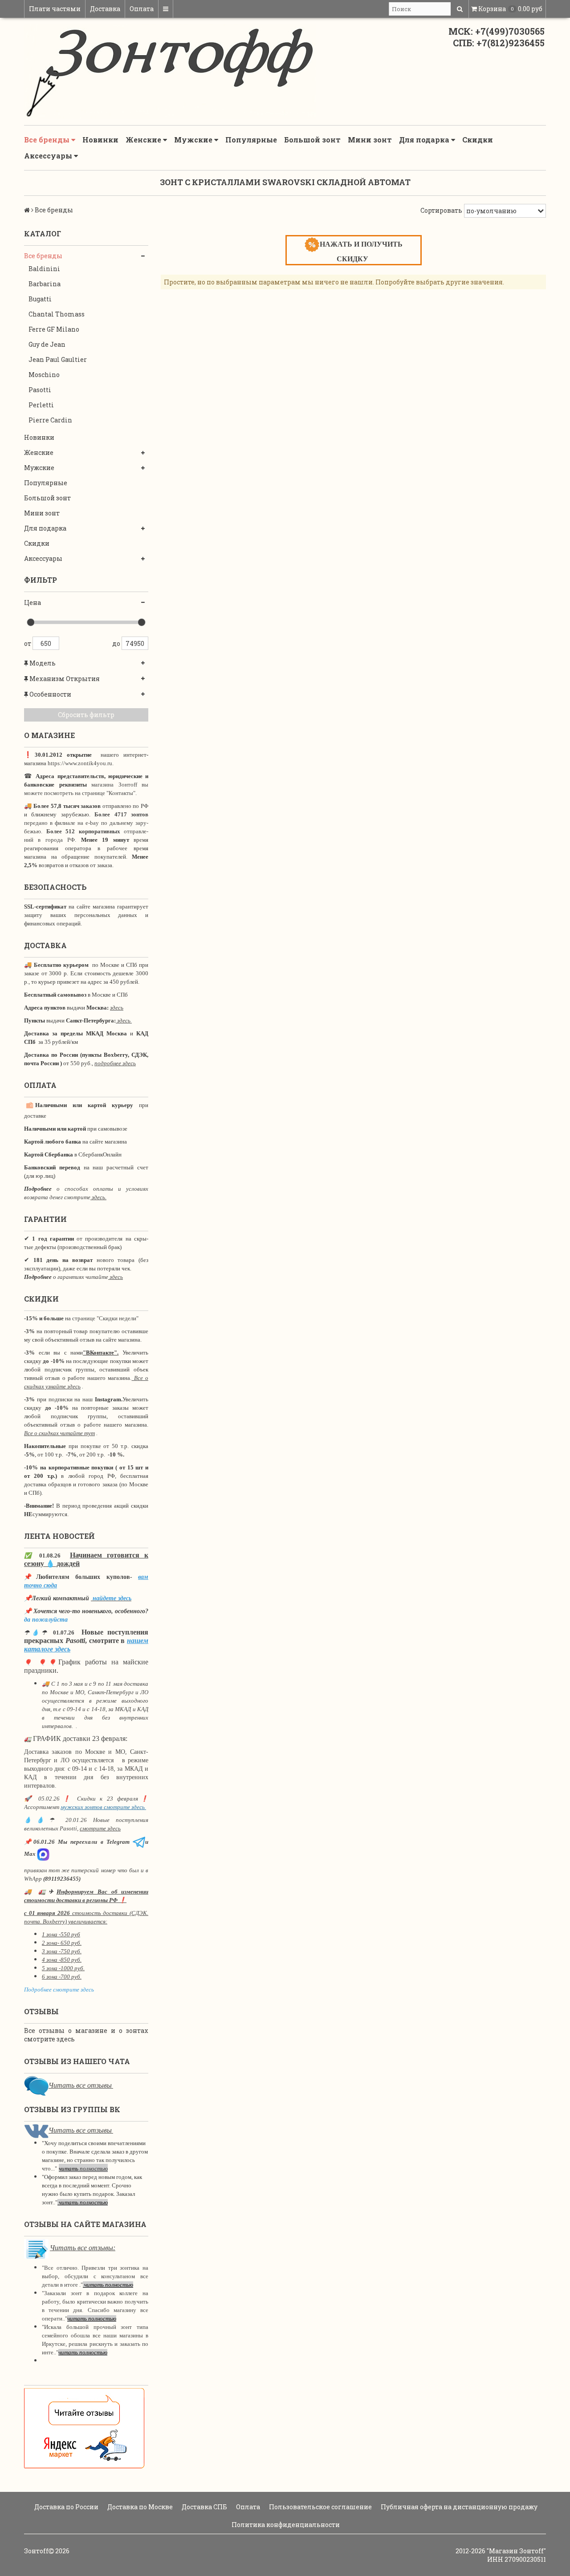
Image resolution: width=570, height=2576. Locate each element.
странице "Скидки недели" (105, 1318)
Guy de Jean (47, 344)
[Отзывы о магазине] (36, 2085)
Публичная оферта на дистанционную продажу (458, 2507)
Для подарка (425, 140)
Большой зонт (312, 140)
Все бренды (48, 140)
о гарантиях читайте (81, 1277)
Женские (144, 140)
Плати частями (55, 9)
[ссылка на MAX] (43, 1854)
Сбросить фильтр (86, 715)
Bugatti (40, 299)
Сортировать (441, 210)
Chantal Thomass (57, 314)
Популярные (251, 140)
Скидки (478, 140)
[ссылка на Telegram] (139, 1842)
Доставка (105, 9)
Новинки (100, 140)
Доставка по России (66, 2507)
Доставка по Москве (139, 2507)
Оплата (142, 9)
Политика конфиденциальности (285, 2525)
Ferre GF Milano (54, 329)
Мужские (194, 140)
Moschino (44, 375)
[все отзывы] (84, 2428)
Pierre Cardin (50, 420)
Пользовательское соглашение (320, 2507)
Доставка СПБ (204, 2507)
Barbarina (45, 284)
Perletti (41, 405)
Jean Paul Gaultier (58, 359)
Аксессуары (49, 156)
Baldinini (44, 269)
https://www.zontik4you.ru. (80, 763)
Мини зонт (370, 140)
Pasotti (40, 390)
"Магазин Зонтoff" (516, 2551)
